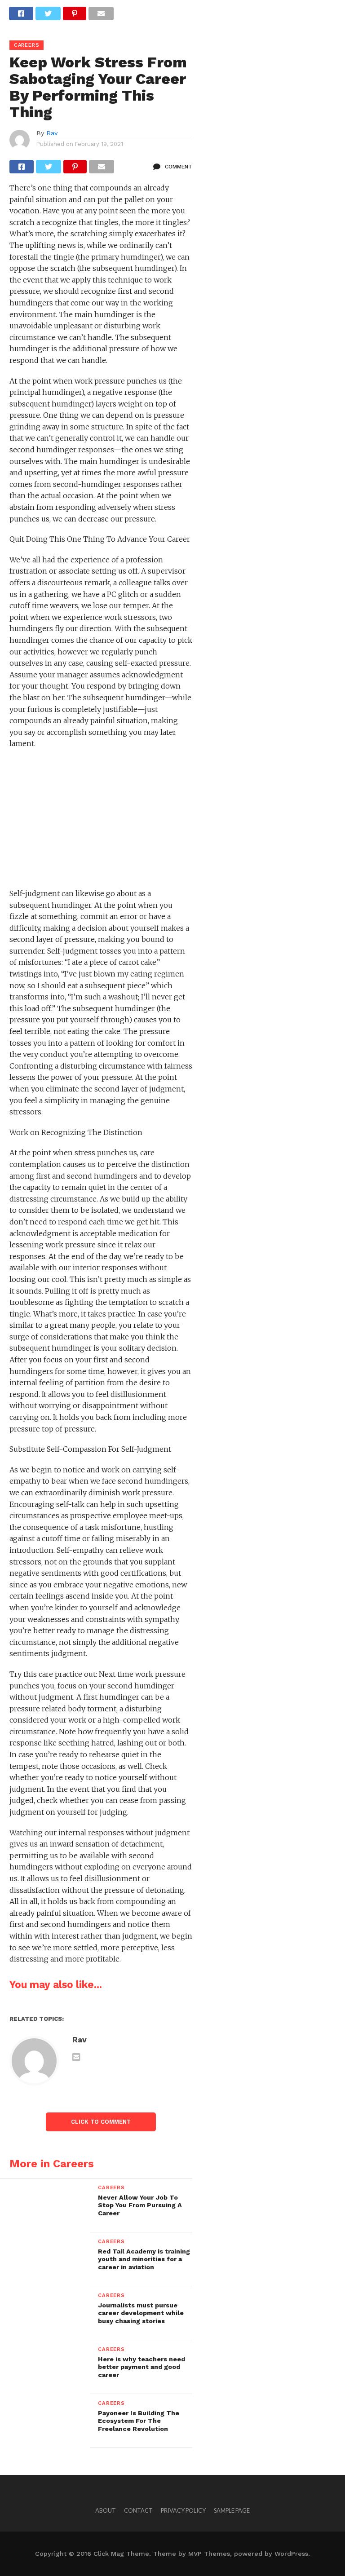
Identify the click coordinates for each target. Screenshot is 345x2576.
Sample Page (232, 2510)
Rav (52, 133)
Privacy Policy (183, 2510)
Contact (138, 2510)
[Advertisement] (101, 822)
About (106, 2510)
